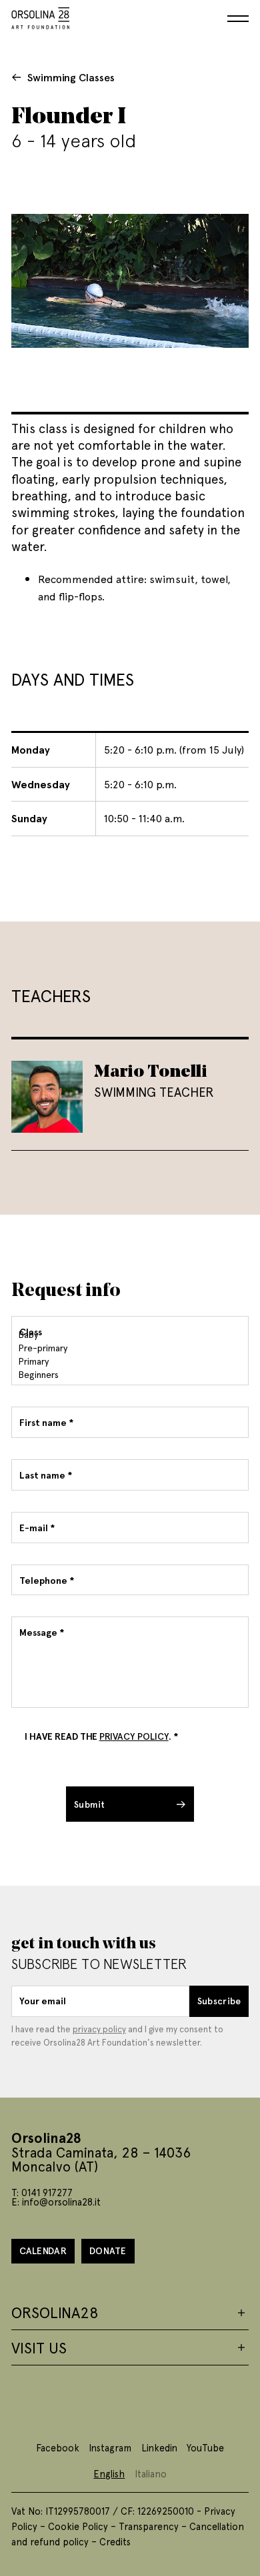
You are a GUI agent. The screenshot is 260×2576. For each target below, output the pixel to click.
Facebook (58, 2447)
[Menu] (238, 19)
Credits (115, 2541)
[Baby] (129, 1335)
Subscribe (219, 2001)
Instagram (110, 2447)
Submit (90, 1804)
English (109, 2473)
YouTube (205, 2447)
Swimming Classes (71, 77)
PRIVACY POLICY (134, 1736)
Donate (108, 2251)
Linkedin (159, 2447)
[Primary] (129, 1361)
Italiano (151, 2473)
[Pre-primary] (129, 1348)
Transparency (149, 2526)
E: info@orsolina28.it (56, 2202)
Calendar (43, 2251)
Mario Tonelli (151, 1070)
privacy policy (99, 2029)
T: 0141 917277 (42, 2192)
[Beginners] (129, 1375)
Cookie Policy (78, 2526)
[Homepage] (41, 16)
